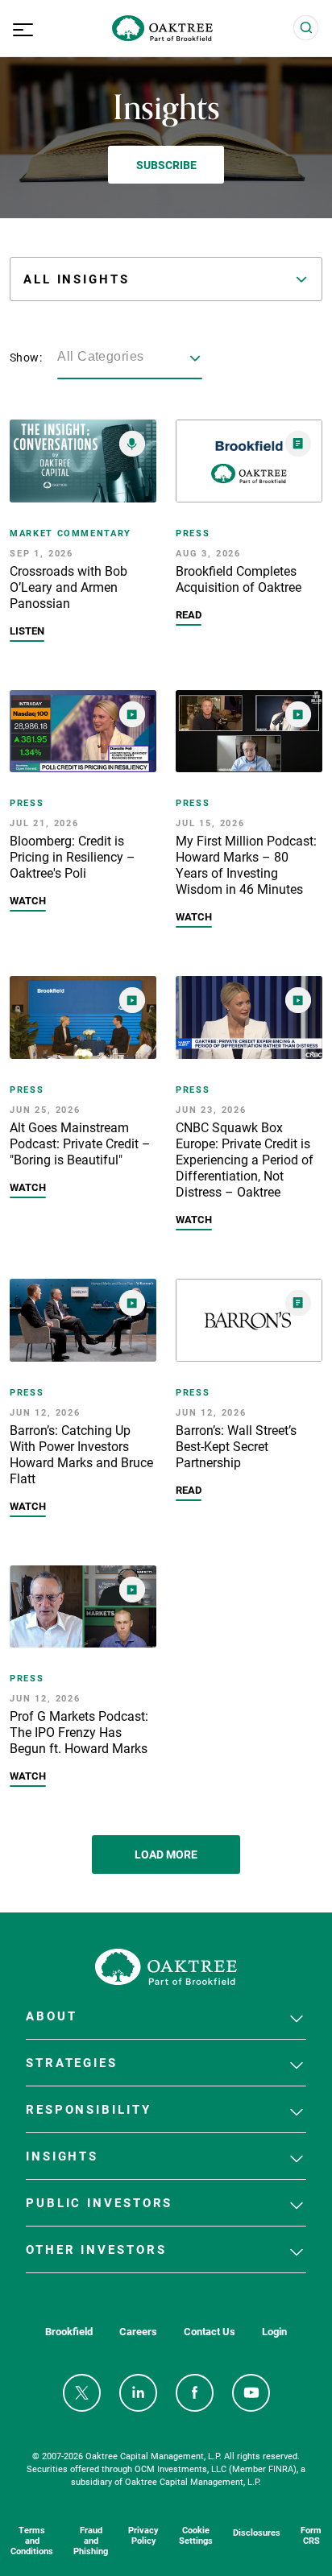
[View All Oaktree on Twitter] (82, 2393)
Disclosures (257, 2532)
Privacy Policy (143, 2535)
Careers (138, 2332)
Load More (166, 1854)
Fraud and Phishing (91, 2540)
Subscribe (166, 165)
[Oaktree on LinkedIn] (138, 2393)
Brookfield (69, 2332)
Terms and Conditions (32, 2540)
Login (274, 2332)
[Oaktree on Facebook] (195, 2393)
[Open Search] (306, 28)
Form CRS (311, 2535)
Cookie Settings (196, 2535)
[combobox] (130, 358)
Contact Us (210, 2332)
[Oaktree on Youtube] (251, 2393)
